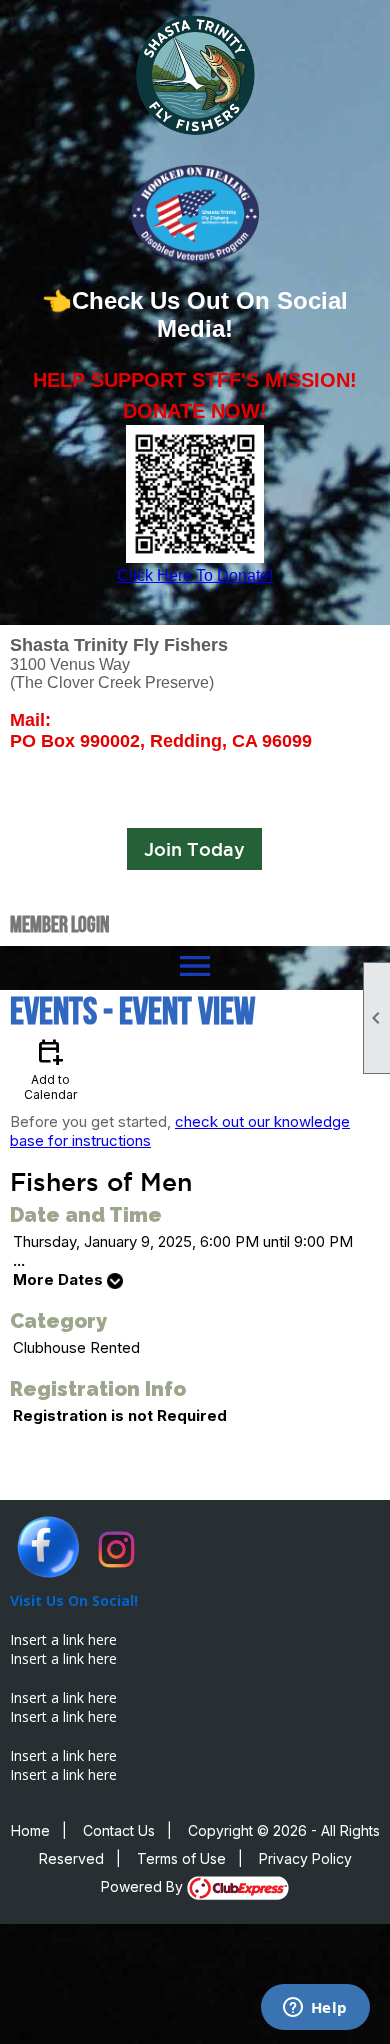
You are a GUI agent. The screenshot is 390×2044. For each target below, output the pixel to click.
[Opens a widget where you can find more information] (315, 2009)
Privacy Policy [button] (305, 1858)
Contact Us (119, 1830)
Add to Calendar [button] (50, 1068)
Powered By (144, 1886)
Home (30, 1830)
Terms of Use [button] (181, 1858)
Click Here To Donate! (195, 575)
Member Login (59, 924)
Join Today (194, 849)
